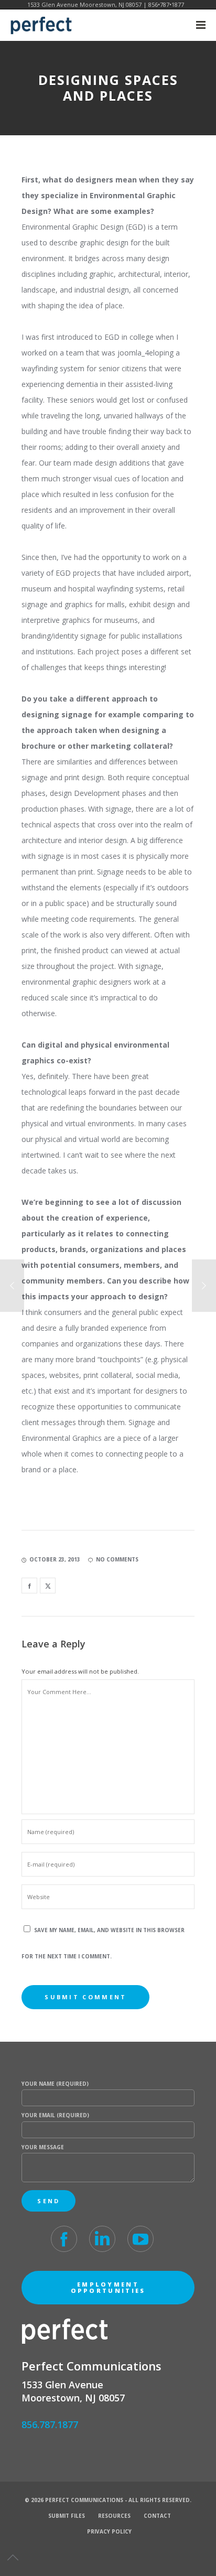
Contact (157, 2516)
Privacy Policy (109, 2531)
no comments (117, 1559)
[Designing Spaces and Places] (29, 1586)
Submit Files (67, 2516)
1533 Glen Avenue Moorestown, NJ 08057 (84, 4)
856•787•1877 (166, 4)
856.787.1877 (50, 2424)
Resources (114, 2516)
